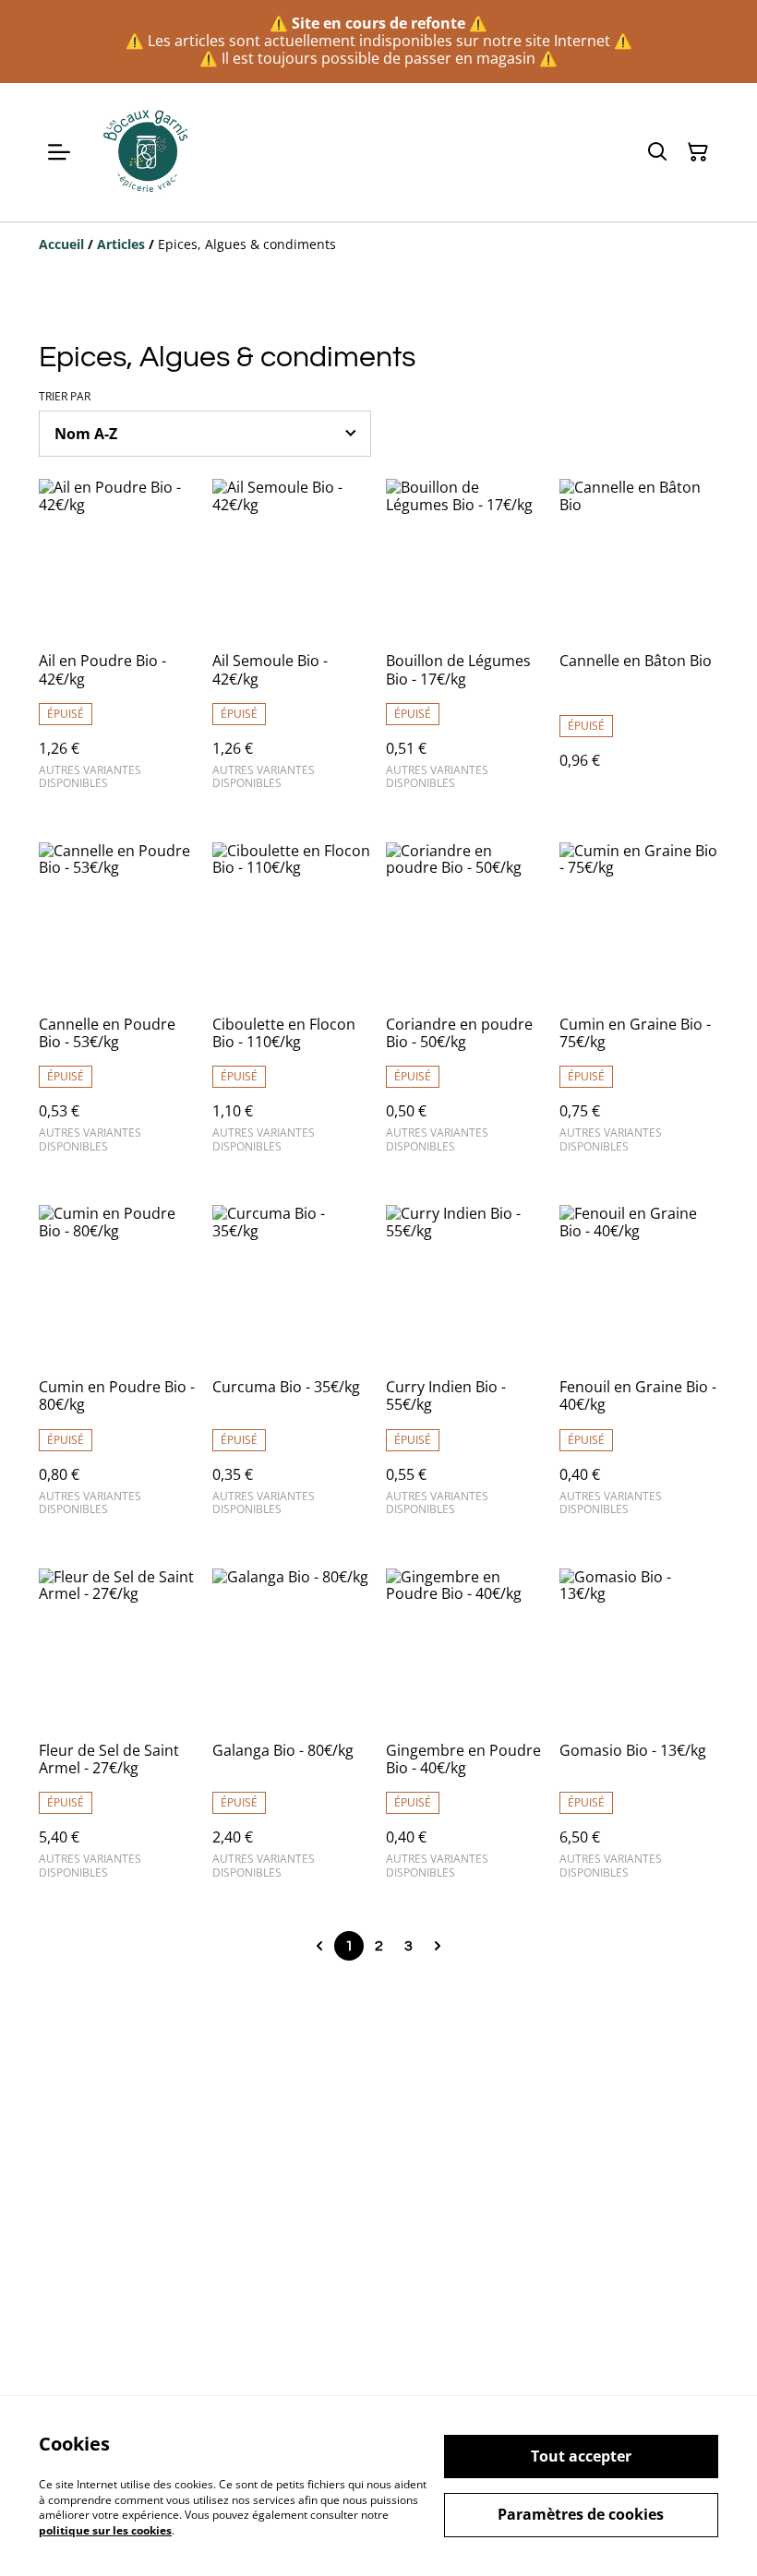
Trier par (65, 397)
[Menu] (59, 152)
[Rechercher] (657, 152)
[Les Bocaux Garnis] (147, 152)
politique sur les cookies (105, 2530)
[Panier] (698, 152)
